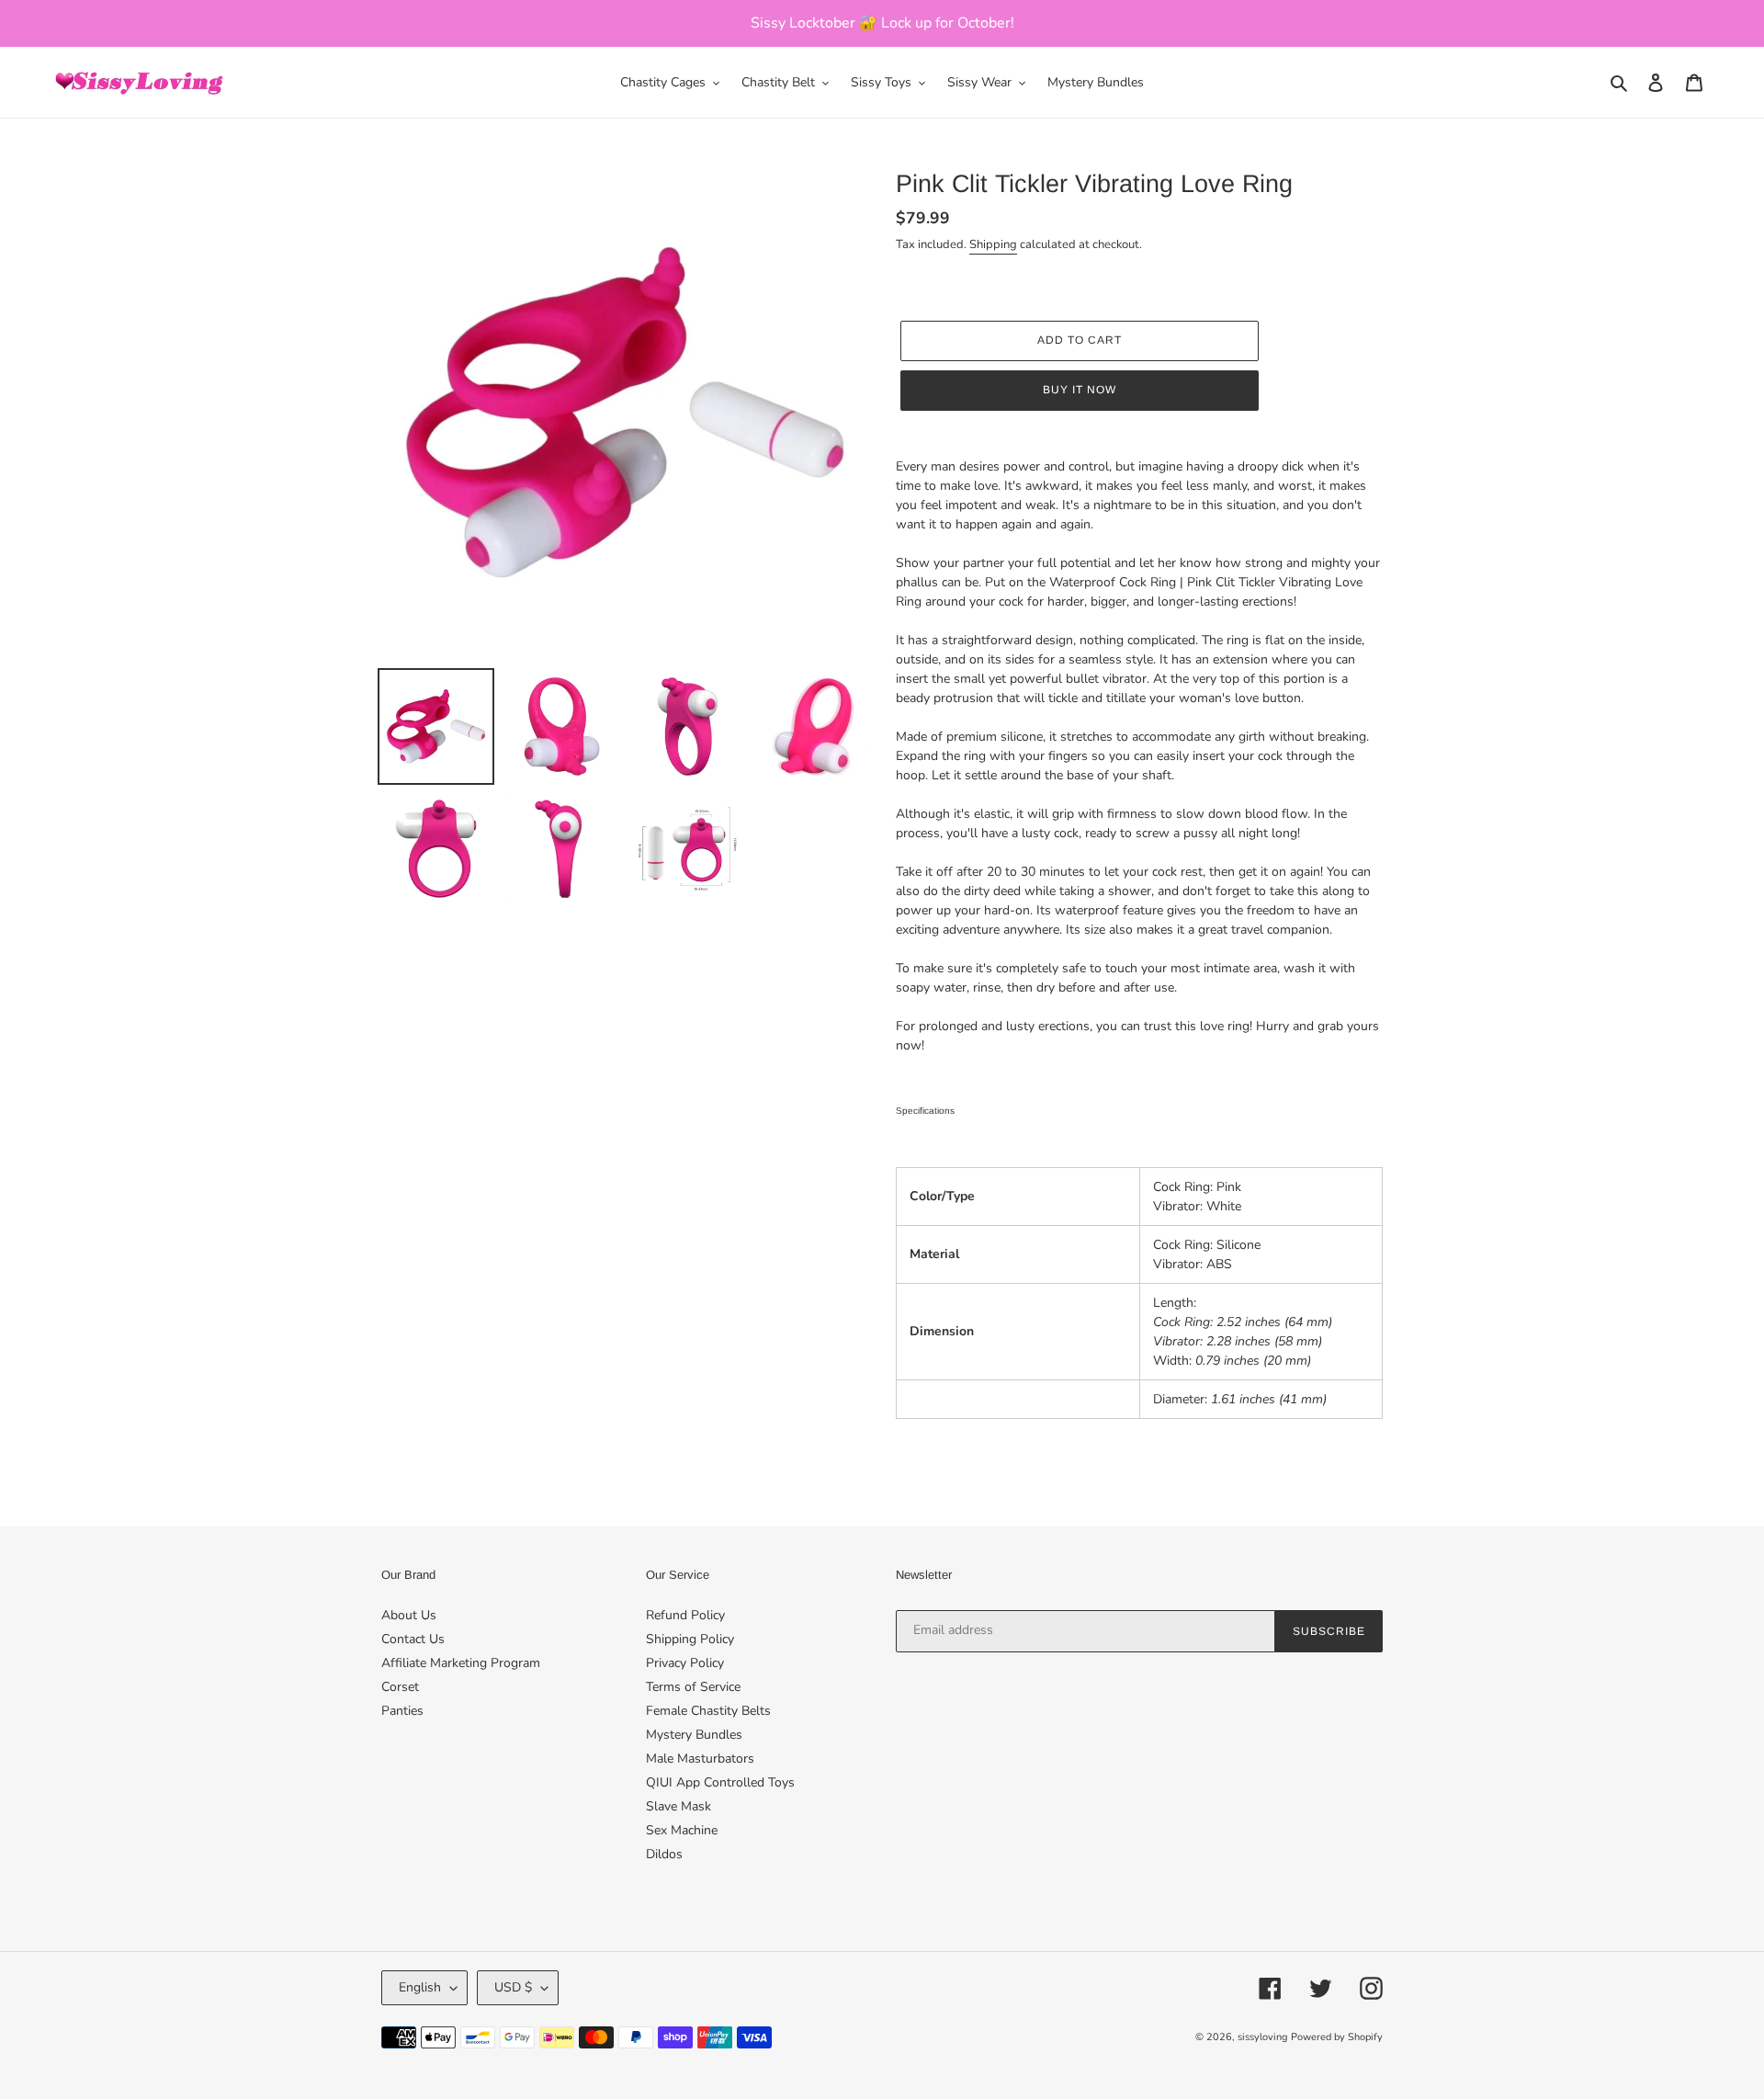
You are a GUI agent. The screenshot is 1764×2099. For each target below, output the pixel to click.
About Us (409, 1615)
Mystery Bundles (694, 1735)
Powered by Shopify (1337, 2037)
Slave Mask (678, 1806)
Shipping (993, 244)
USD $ (513, 1987)
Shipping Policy (690, 1639)
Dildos (664, 1854)
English (420, 1987)
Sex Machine (682, 1830)
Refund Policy (685, 1615)
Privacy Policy (685, 1663)
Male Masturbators (700, 1759)
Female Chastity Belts (708, 1711)
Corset (400, 1687)
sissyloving (1262, 2037)
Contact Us (413, 1639)
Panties (402, 1711)
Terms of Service (693, 1687)
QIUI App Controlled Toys (720, 1782)
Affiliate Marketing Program (461, 1663)
